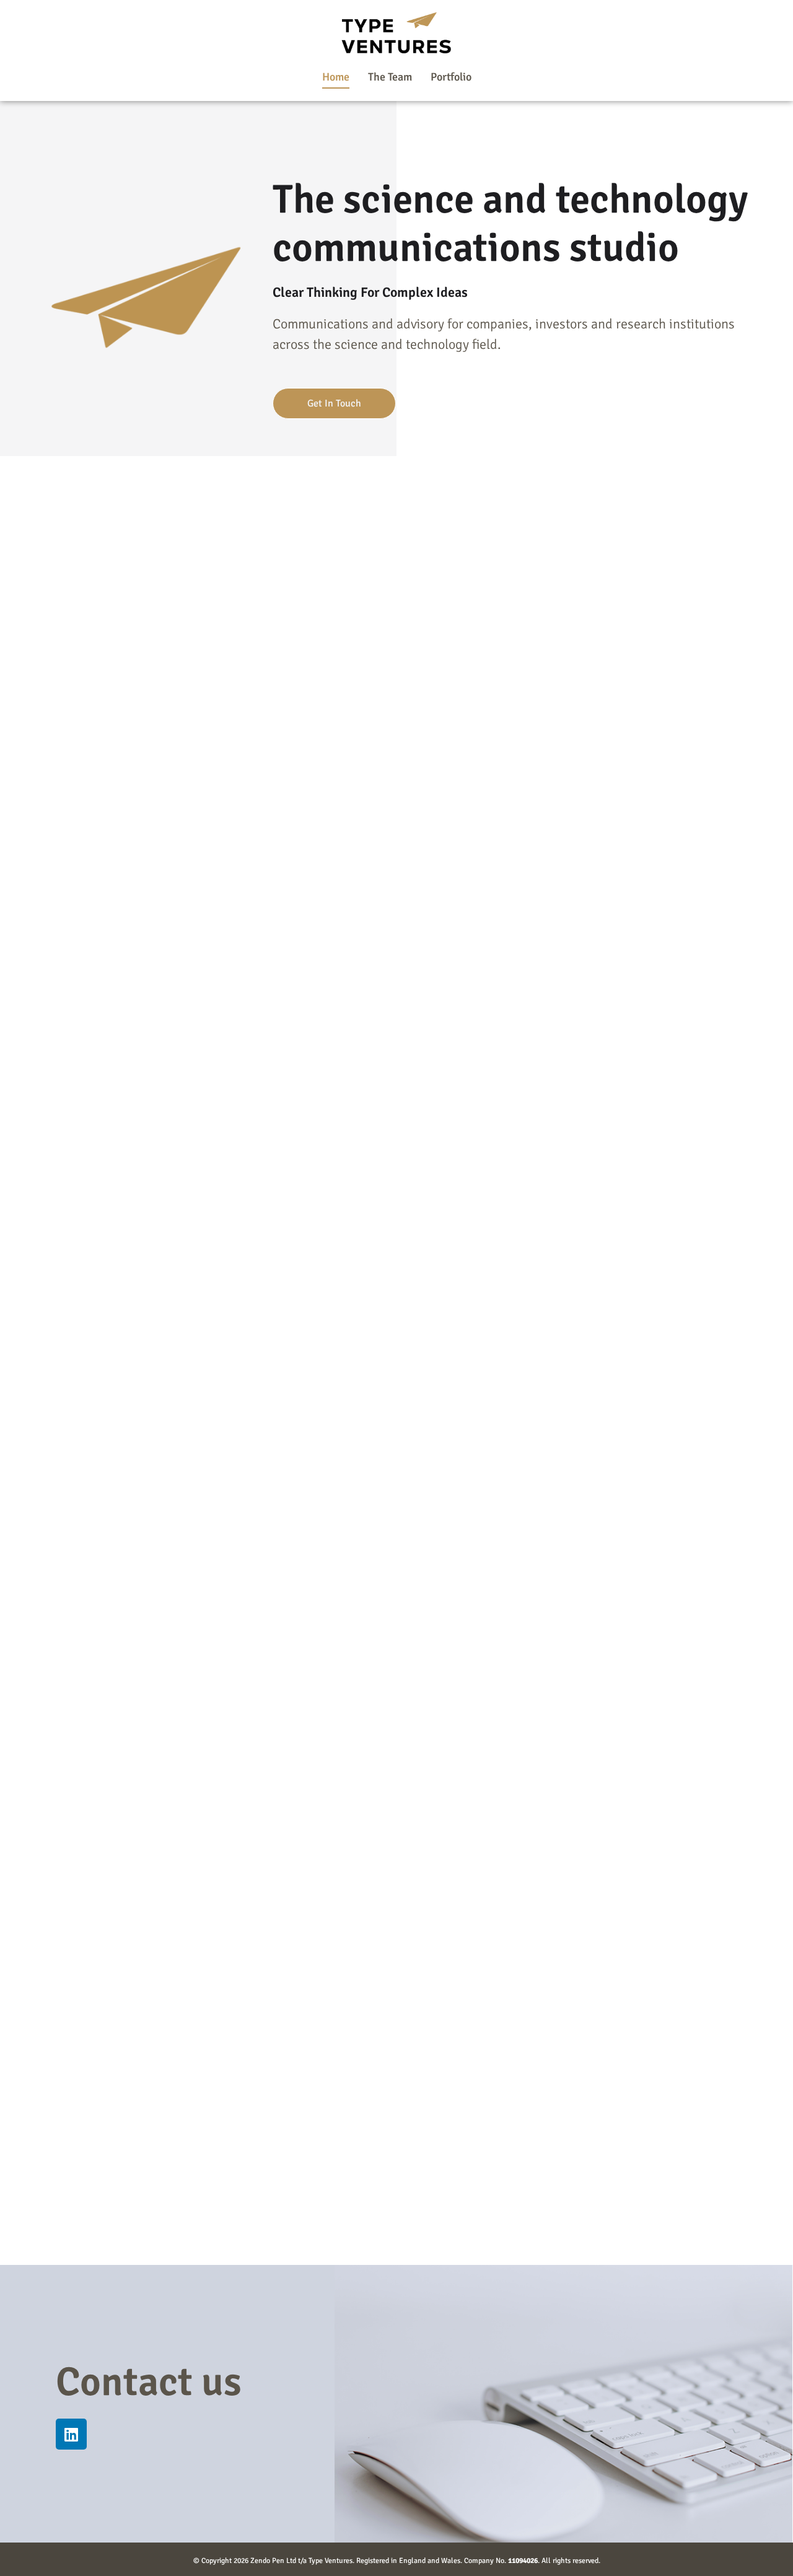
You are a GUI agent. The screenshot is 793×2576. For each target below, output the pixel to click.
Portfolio (451, 77)
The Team (390, 77)
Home (336, 77)
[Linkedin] (71, 2434)
